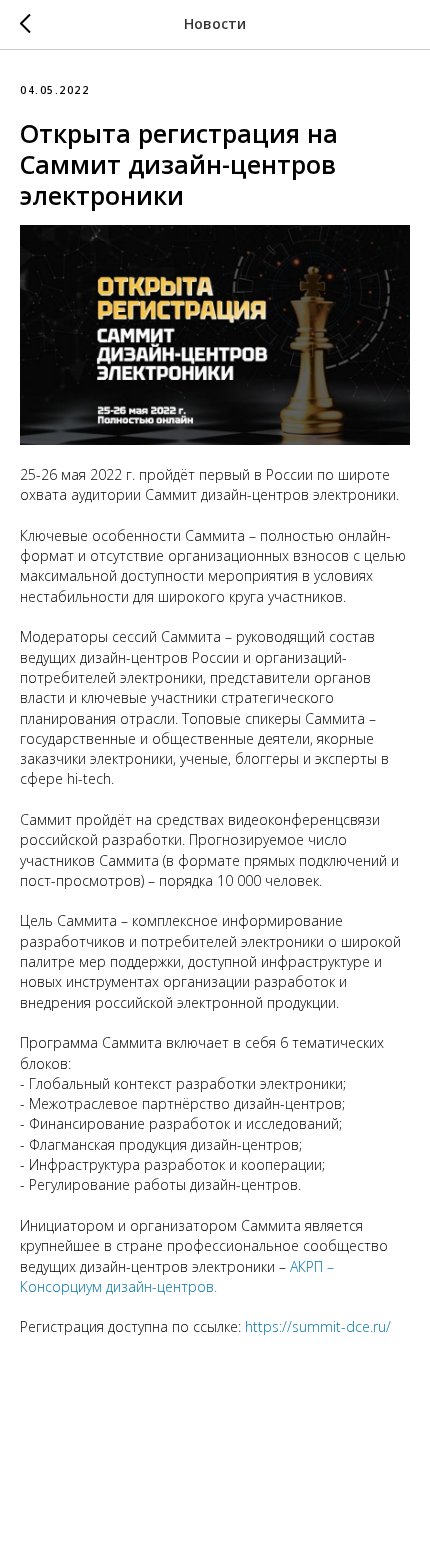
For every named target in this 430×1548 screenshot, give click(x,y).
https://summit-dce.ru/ (318, 1326)
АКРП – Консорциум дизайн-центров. (177, 1276)
